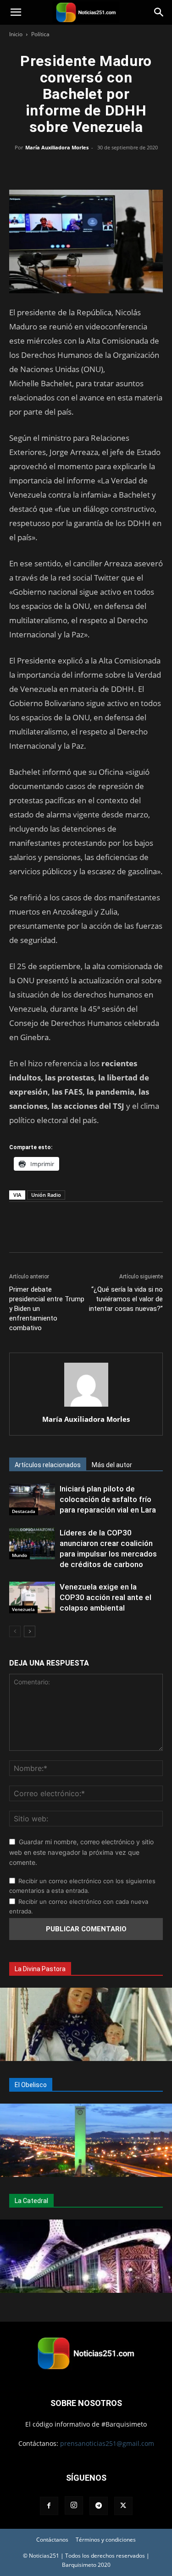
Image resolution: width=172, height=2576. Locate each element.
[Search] (159, 12)
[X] (65, 168)
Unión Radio (46, 1195)
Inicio (16, 34)
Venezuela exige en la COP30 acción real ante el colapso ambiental (105, 1597)
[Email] (107, 168)
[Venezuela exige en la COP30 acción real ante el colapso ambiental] (32, 1598)
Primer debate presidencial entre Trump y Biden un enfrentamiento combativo (47, 1309)
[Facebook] (44, 168)
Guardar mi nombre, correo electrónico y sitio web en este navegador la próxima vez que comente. (81, 1852)
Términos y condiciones (106, 2540)
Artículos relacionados (48, 1465)
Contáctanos (52, 2540)
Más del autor (112, 1465)
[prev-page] (15, 1631)
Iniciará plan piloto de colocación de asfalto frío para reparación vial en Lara (108, 1499)
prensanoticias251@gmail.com (107, 2443)
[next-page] (30, 1631)
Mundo (19, 1555)
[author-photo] (86, 1406)
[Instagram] (74, 2505)
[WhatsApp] (86, 168)
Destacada (24, 1511)
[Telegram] (128, 168)
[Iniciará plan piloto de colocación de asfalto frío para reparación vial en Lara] (32, 1499)
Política (40, 34)
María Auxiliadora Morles (57, 147)
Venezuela (23, 1609)
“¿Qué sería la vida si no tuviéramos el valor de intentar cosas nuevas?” (126, 1299)
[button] (16, 12)
